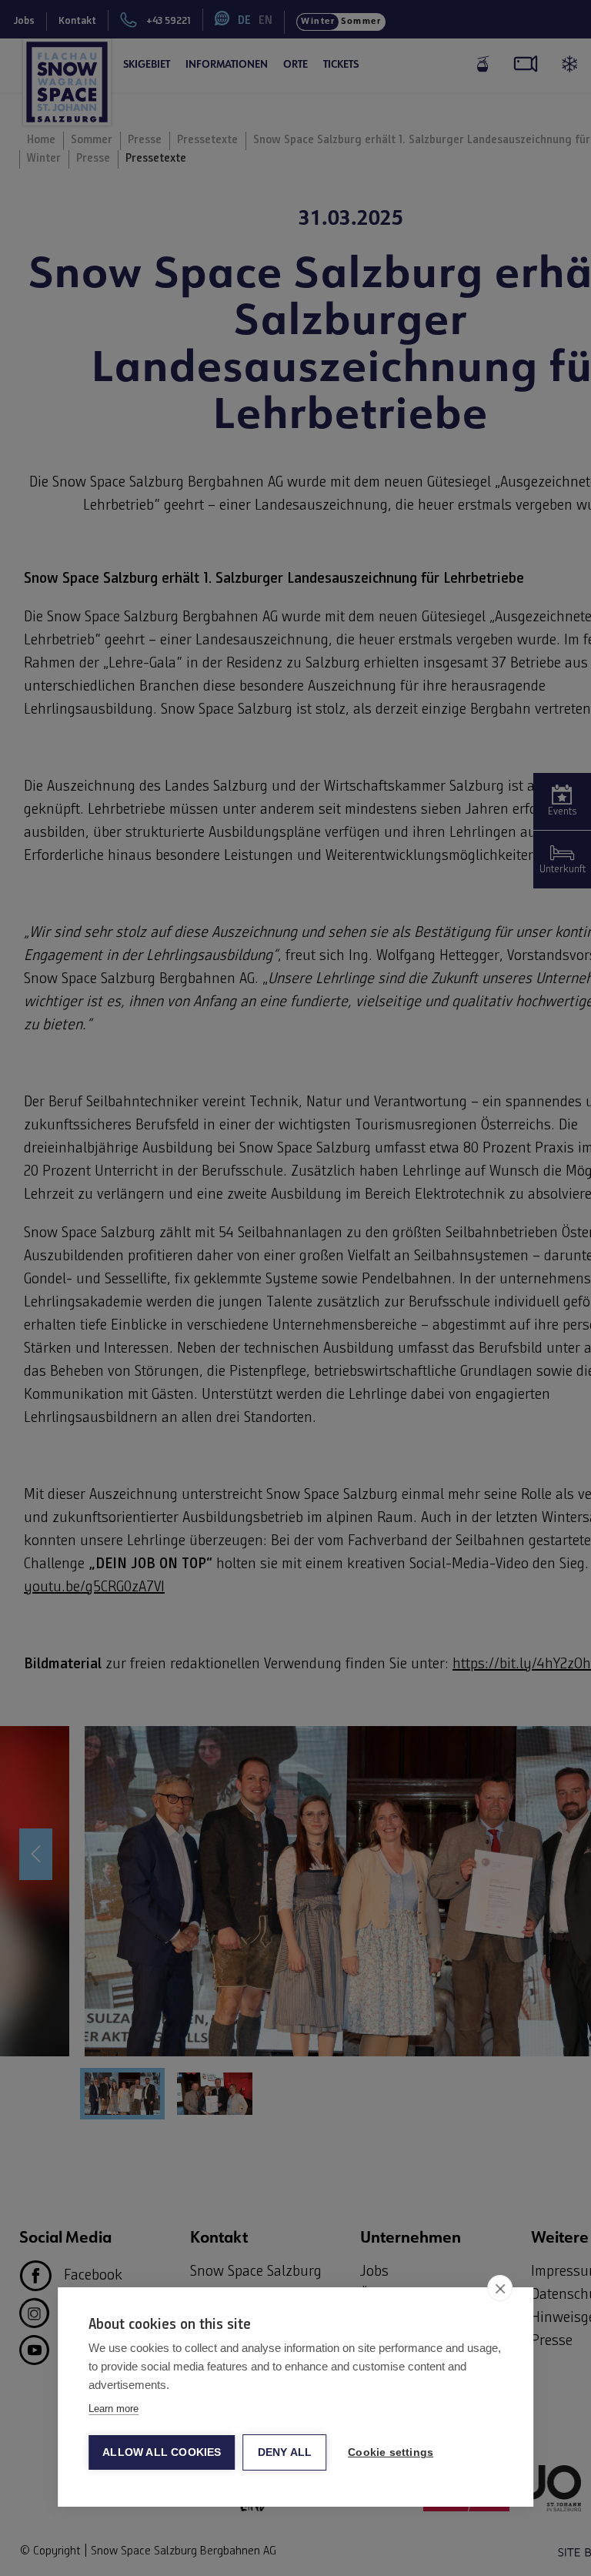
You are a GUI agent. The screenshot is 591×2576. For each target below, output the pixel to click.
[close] (500, 2288)
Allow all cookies (162, 2452)
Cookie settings (391, 2452)
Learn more (114, 2409)
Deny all (285, 2452)
